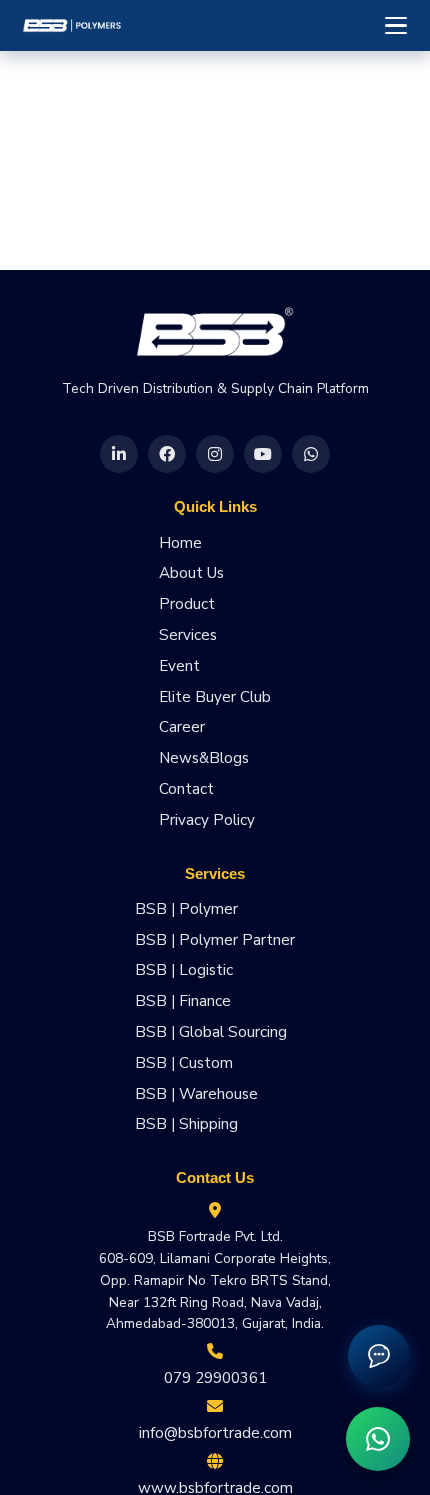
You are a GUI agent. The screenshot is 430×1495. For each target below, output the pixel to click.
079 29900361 (215, 1378)
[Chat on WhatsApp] (378, 1439)
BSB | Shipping (186, 1124)
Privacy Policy (207, 820)
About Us (191, 573)
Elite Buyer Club (215, 697)
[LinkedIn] (119, 454)
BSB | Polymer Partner (215, 940)
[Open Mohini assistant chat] (379, 1356)
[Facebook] (167, 454)
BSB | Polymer (186, 909)
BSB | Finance (183, 1001)
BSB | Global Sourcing (211, 1032)
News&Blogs (204, 758)
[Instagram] (215, 454)
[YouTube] (263, 454)
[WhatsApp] (311, 454)
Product (187, 604)
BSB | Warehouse (196, 1094)
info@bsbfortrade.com (215, 1433)
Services (188, 635)
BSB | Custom (184, 1063)
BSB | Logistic (184, 970)
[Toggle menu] (396, 26)
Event (179, 666)
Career (182, 727)
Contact (186, 789)
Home (180, 543)
